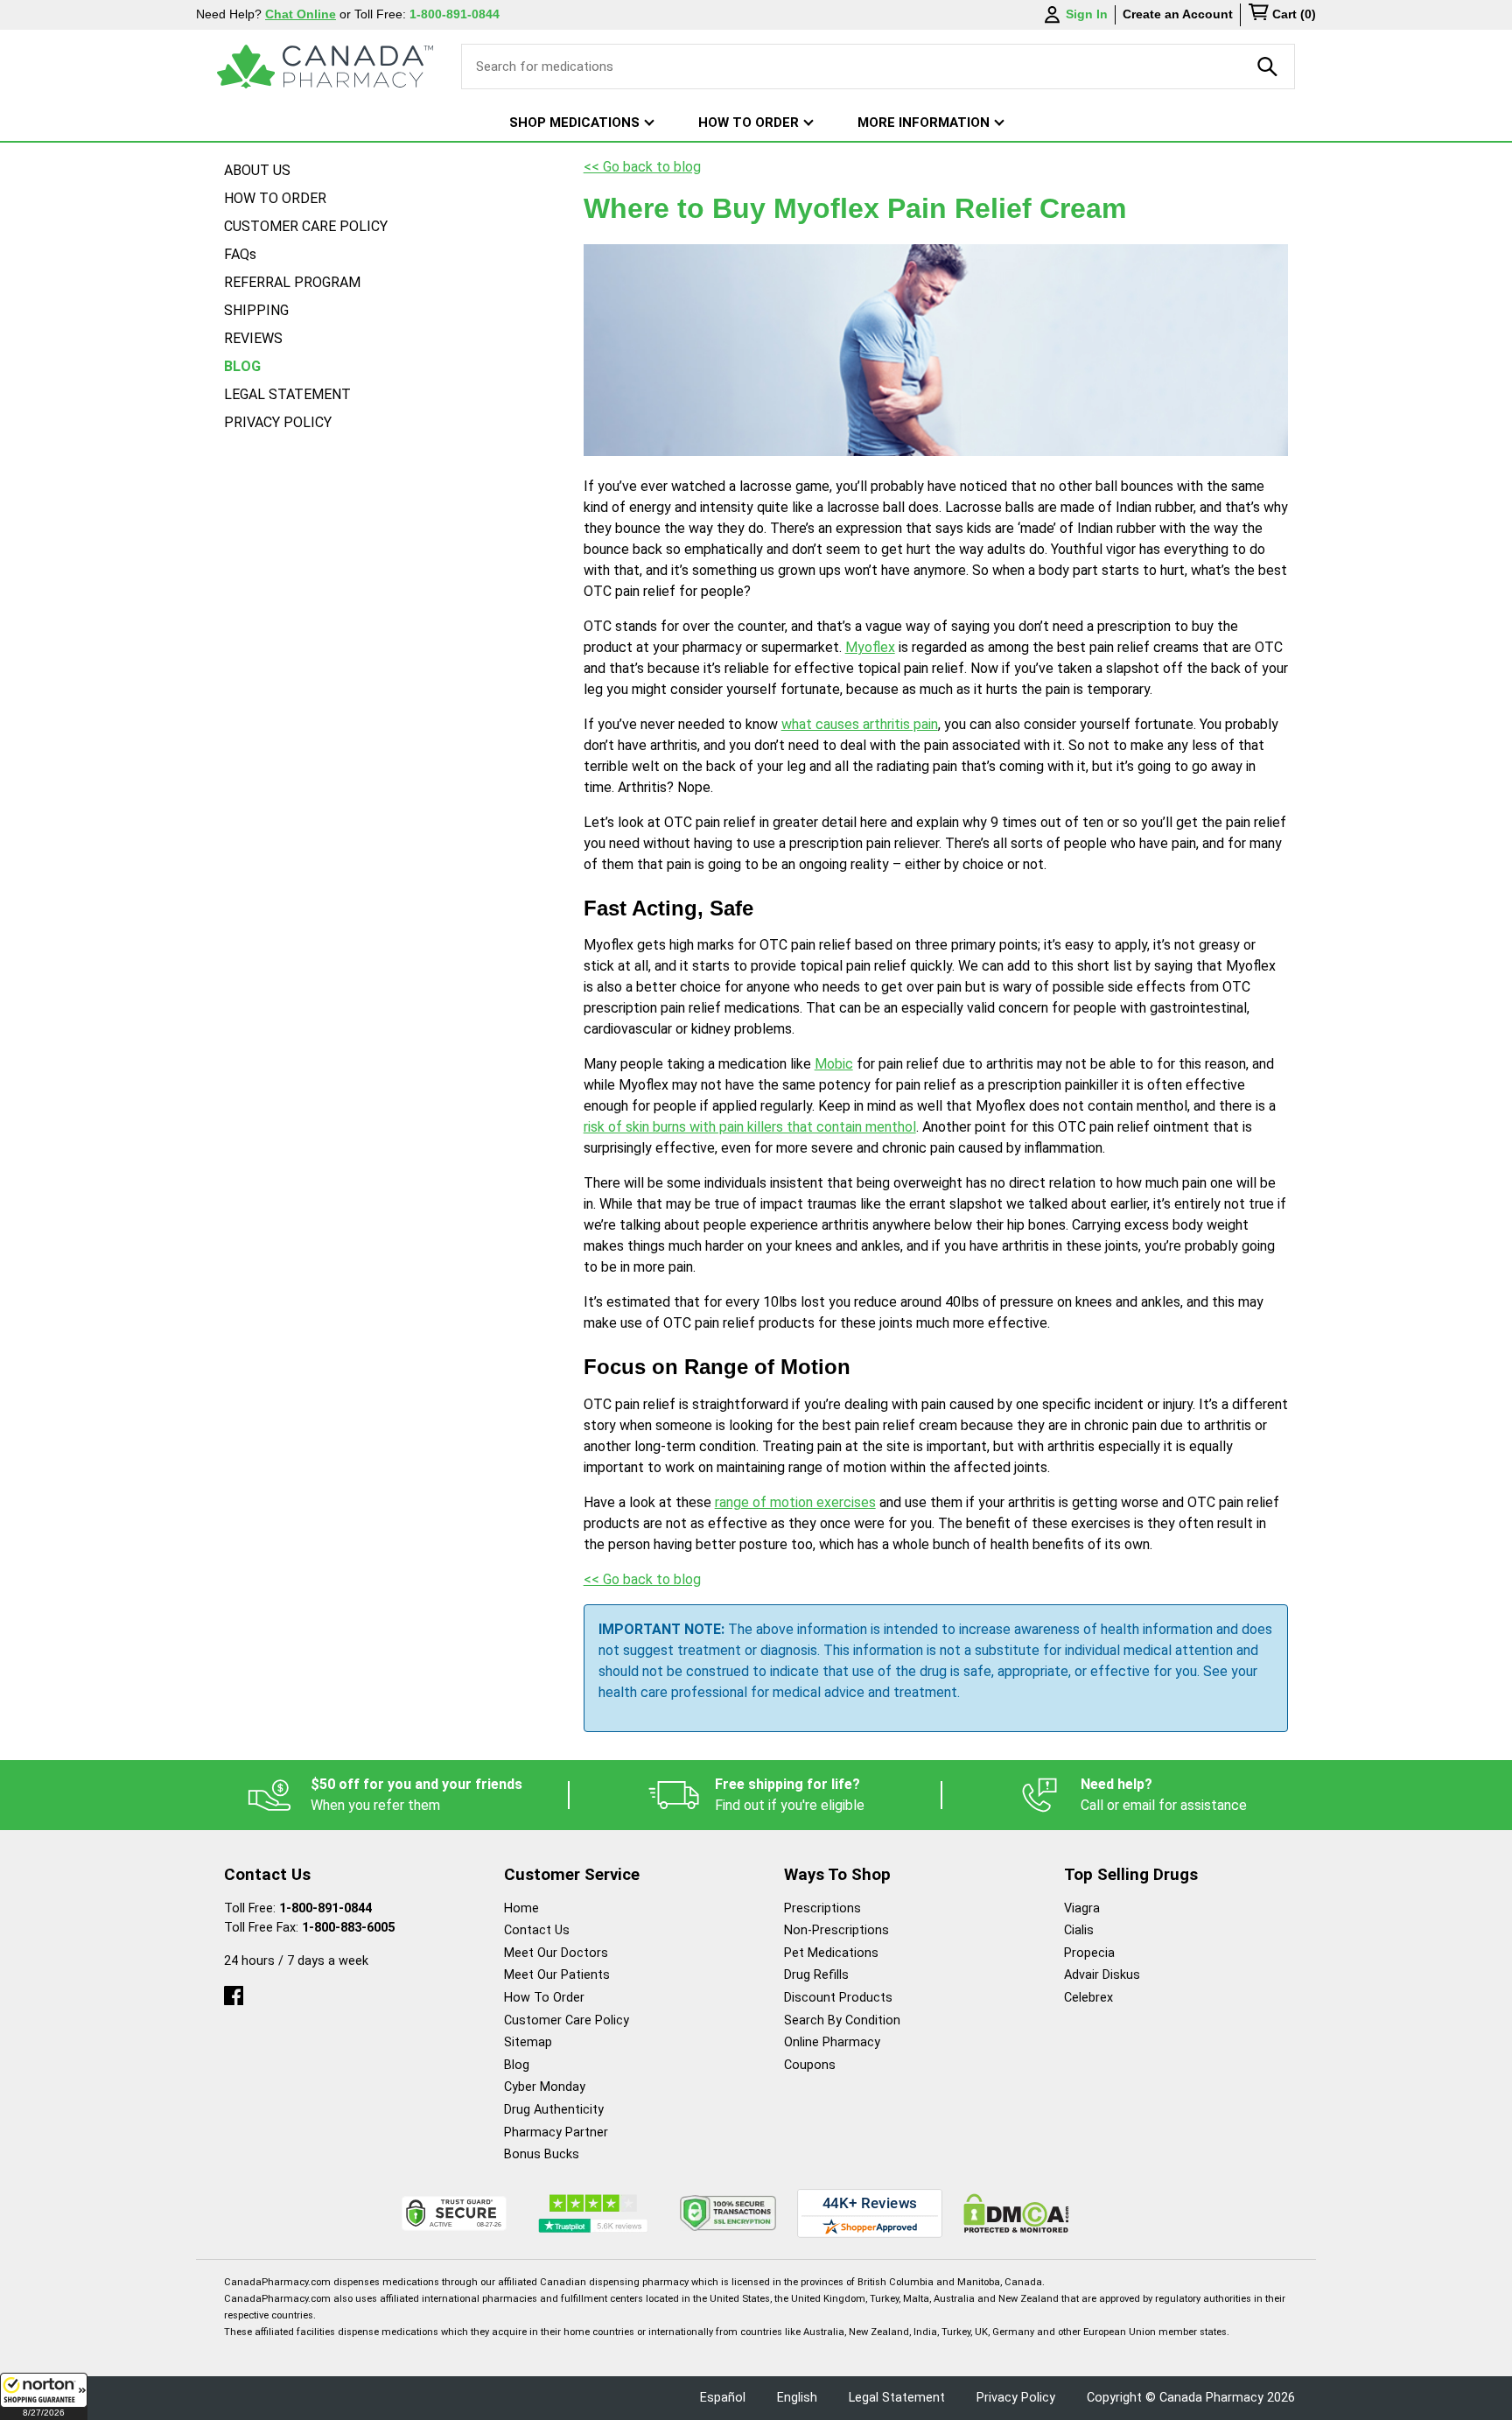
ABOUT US (257, 170)
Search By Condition (842, 2020)
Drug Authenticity (554, 2110)
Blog (517, 2065)
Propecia (1089, 1953)
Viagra (1082, 1908)
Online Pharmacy (832, 2042)
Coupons (810, 2065)
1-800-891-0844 (325, 1908)
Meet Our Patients (557, 1975)
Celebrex (1088, 1998)
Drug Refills (816, 1975)
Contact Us (537, 1930)
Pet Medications (831, 1953)
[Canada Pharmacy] (325, 67)
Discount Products (838, 1998)
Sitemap (528, 2042)
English (797, 2398)
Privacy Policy (1016, 2398)
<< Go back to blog (642, 167)
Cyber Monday (545, 2087)
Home (521, 1908)
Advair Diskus (1102, 1975)
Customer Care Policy (567, 2020)
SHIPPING (256, 310)
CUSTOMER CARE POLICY (306, 226)
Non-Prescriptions (836, 1930)
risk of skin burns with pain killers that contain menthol (750, 1127)
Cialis (1079, 1930)
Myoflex (870, 647)
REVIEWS (253, 338)
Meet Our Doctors (556, 1953)
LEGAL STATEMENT (287, 394)
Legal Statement (897, 2398)
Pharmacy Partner (556, 2132)
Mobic (834, 1064)
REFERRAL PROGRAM (292, 282)
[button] (44, 2396)
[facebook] (234, 1992)
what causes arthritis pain (860, 724)
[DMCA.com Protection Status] (1016, 2213)
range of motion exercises (795, 1502)
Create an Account (1178, 14)
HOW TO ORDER (275, 198)
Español (723, 2398)
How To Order (544, 1998)
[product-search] (1268, 67)
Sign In (1087, 14)
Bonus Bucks (542, 2154)
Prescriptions (822, 1908)
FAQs (240, 254)
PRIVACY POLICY (278, 422)
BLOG (242, 366)
